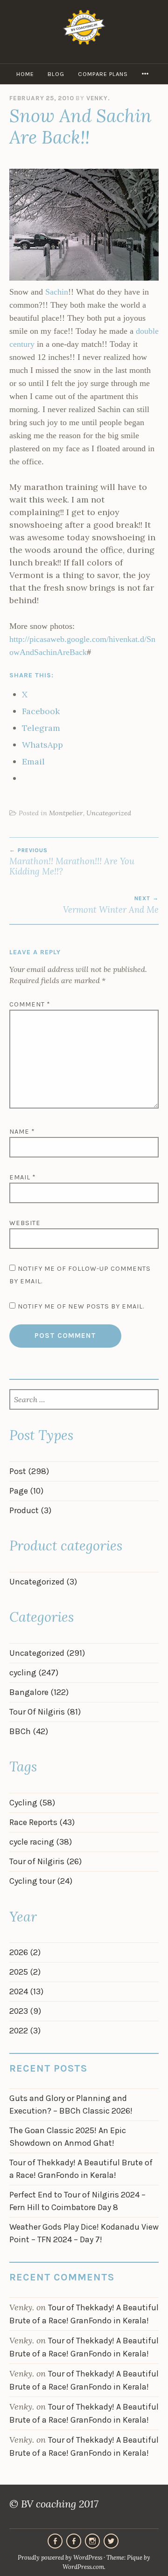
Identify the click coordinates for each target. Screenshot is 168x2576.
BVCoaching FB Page (55, 2541)
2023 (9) (25, 2011)
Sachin (57, 292)
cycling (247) (34, 1673)
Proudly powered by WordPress (60, 2558)
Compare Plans (103, 74)
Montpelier (66, 813)
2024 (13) (26, 1991)
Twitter (111, 2541)
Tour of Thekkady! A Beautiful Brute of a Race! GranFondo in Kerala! (81, 2169)
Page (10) (26, 1491)
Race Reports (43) (42, 1822)
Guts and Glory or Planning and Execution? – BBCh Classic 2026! (71, 2104)
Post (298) (29, 1471)
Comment (30, 1004)
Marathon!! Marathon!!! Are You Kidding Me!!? (72, 862)
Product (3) (30, 1510)
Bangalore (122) (39, 1692)
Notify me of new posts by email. (81, 1306)
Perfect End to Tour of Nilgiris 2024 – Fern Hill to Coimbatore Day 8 (77, 2201)
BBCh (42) (29, 1731)
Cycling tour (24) (41, 1881)
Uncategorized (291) (47, 1653)
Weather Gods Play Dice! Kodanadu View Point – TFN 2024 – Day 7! (84, 2233)
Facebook (74, 2541)
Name (22, 1132)
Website (25, 1223)
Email (23, 1177)
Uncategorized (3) (43, 1582)
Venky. (98, 98)
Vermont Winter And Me (111, 905)
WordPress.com (83, 2567)
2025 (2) (25, 1972)
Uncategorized (109, 813)
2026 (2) (25, 1952)
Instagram (92, 2541)
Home (25, 74)
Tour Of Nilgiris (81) (45, 1712)
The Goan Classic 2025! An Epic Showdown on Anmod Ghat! (68, 2137)
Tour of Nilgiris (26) (45, 1861)
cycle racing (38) (41, 1842)
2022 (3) (25, 2031)
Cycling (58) (32, 1803)
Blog (56, 74)
